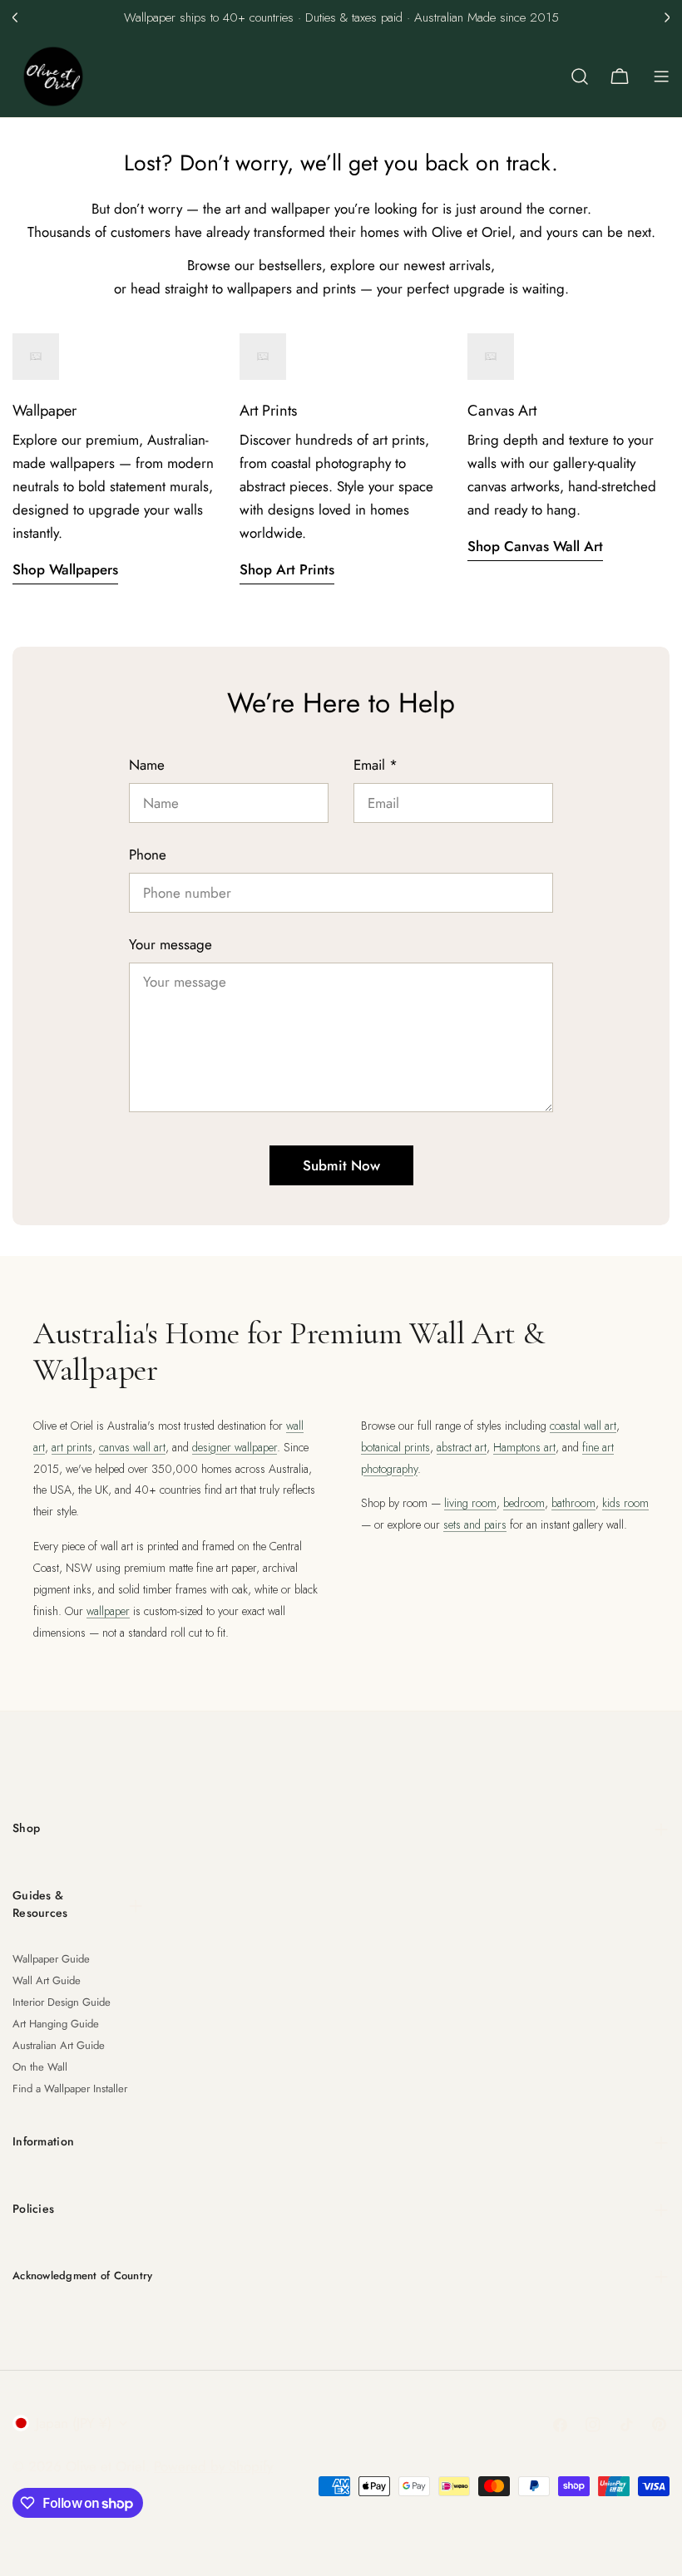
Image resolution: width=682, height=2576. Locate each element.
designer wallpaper (235, 1447)
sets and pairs (475, 1524)
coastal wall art (583, 1426)
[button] (15, 17)
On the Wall (40, 2067)
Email (376, 765)
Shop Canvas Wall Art (535, 546)
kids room (625, 1503)
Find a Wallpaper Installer (70, 2088)
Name (147, 765)
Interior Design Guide (62, 2002)
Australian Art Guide (59, 2045)
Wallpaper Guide (51, 1959)
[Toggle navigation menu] (661, 76)
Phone (148, 855)
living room (470, 1503)
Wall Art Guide (47, 1980)
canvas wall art (132, 1447)
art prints (72, 1447)
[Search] (580, 76)
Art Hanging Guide (56, 2024)
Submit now (341, 1165)
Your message (170, 944)
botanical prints (395, 1447)
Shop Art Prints (287, 569)
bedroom (524, 1503)
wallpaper (108, 1611)
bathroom (573, 1503)
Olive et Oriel (106, 2466)
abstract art (462, 1447)
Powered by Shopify (213, 2466)
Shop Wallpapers (65, 569)
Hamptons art (524, 1447)
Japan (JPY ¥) (74, 2423)
